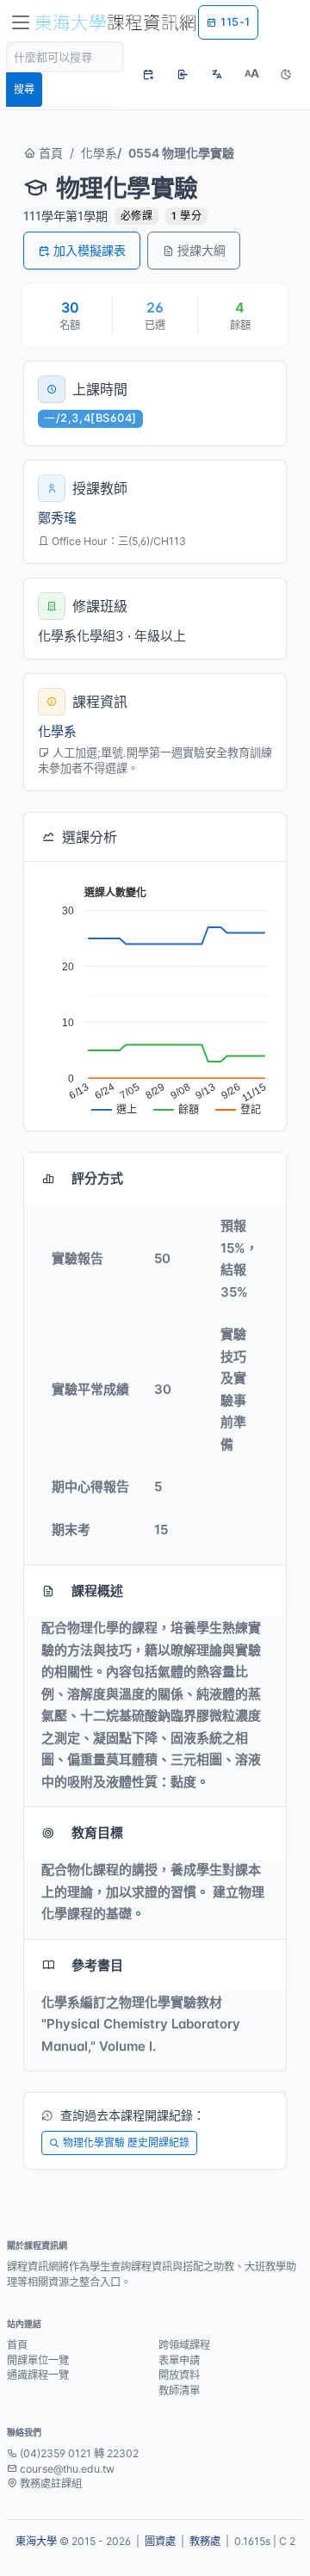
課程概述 (97, 1591)
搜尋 (24, 89)
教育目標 (97, 1833)
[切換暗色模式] (286, 74)
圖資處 (160, 2541)
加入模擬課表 (90, 250)
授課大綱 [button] (201, 250)
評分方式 (97, 1178)
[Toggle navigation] (21, 22)
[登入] (183, 74)
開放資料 (179, 2375)
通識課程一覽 (38, 2375)
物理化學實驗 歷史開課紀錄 (126, 2143)
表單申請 (179, 2360)
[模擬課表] (148, 74)
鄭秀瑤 (57, 518)
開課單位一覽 (38, 2360)
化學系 (99, 153)
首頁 (49, 153)
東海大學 (36, 2541)
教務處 (205, 2541)
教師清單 (179, 2390)
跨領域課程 (184, 2345)
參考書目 (97, 1965)
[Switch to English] (217, 74)
